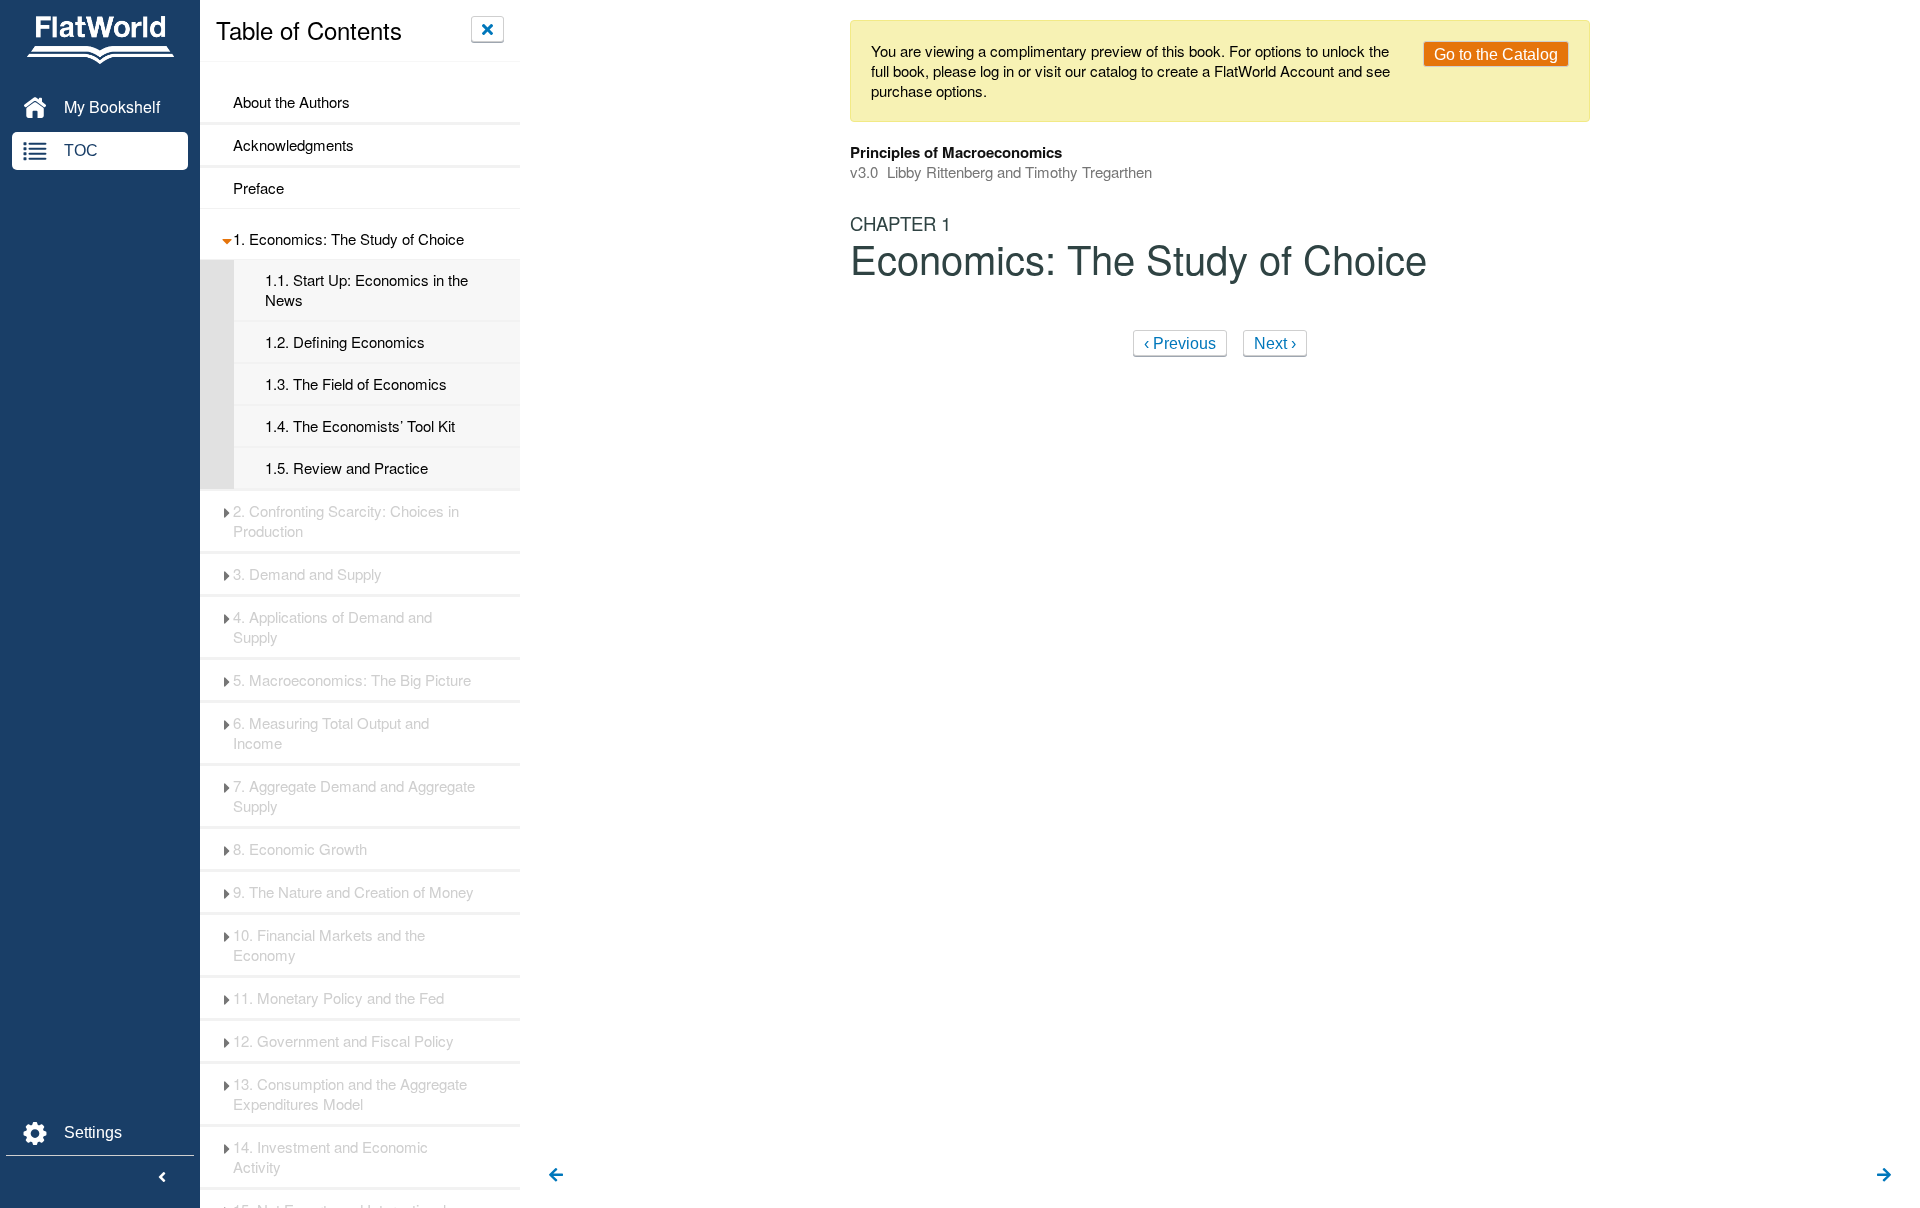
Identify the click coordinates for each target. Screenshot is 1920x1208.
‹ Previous (1180, 343)
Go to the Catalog (1496, 54)
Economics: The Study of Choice (348, 239)
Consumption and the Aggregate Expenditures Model (350, 1094)
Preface (258, 188)
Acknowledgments (293, 145)
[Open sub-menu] (226, 239)
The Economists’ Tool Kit (360, 426)
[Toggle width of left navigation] (162, 1178)
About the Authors (291, 102)
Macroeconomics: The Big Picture (352, 680)
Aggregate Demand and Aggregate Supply (354, 796)
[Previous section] (556, 1176)
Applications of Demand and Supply (332, 627)
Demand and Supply (307, 574)
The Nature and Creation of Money (353, 892)
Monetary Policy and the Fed (338, 998)
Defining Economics (345, 342)
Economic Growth (300, 849)
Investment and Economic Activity (330, 1157)
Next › (1275, 343)
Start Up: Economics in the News (366, 290)
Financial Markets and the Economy (329, 945)
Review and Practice (346, 468)
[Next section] (1884, 1176)
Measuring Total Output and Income (331, 733)
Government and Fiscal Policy (343, 1041)
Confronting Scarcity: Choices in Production (346, 521)
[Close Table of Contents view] (487, 29)
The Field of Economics (356, 384)
